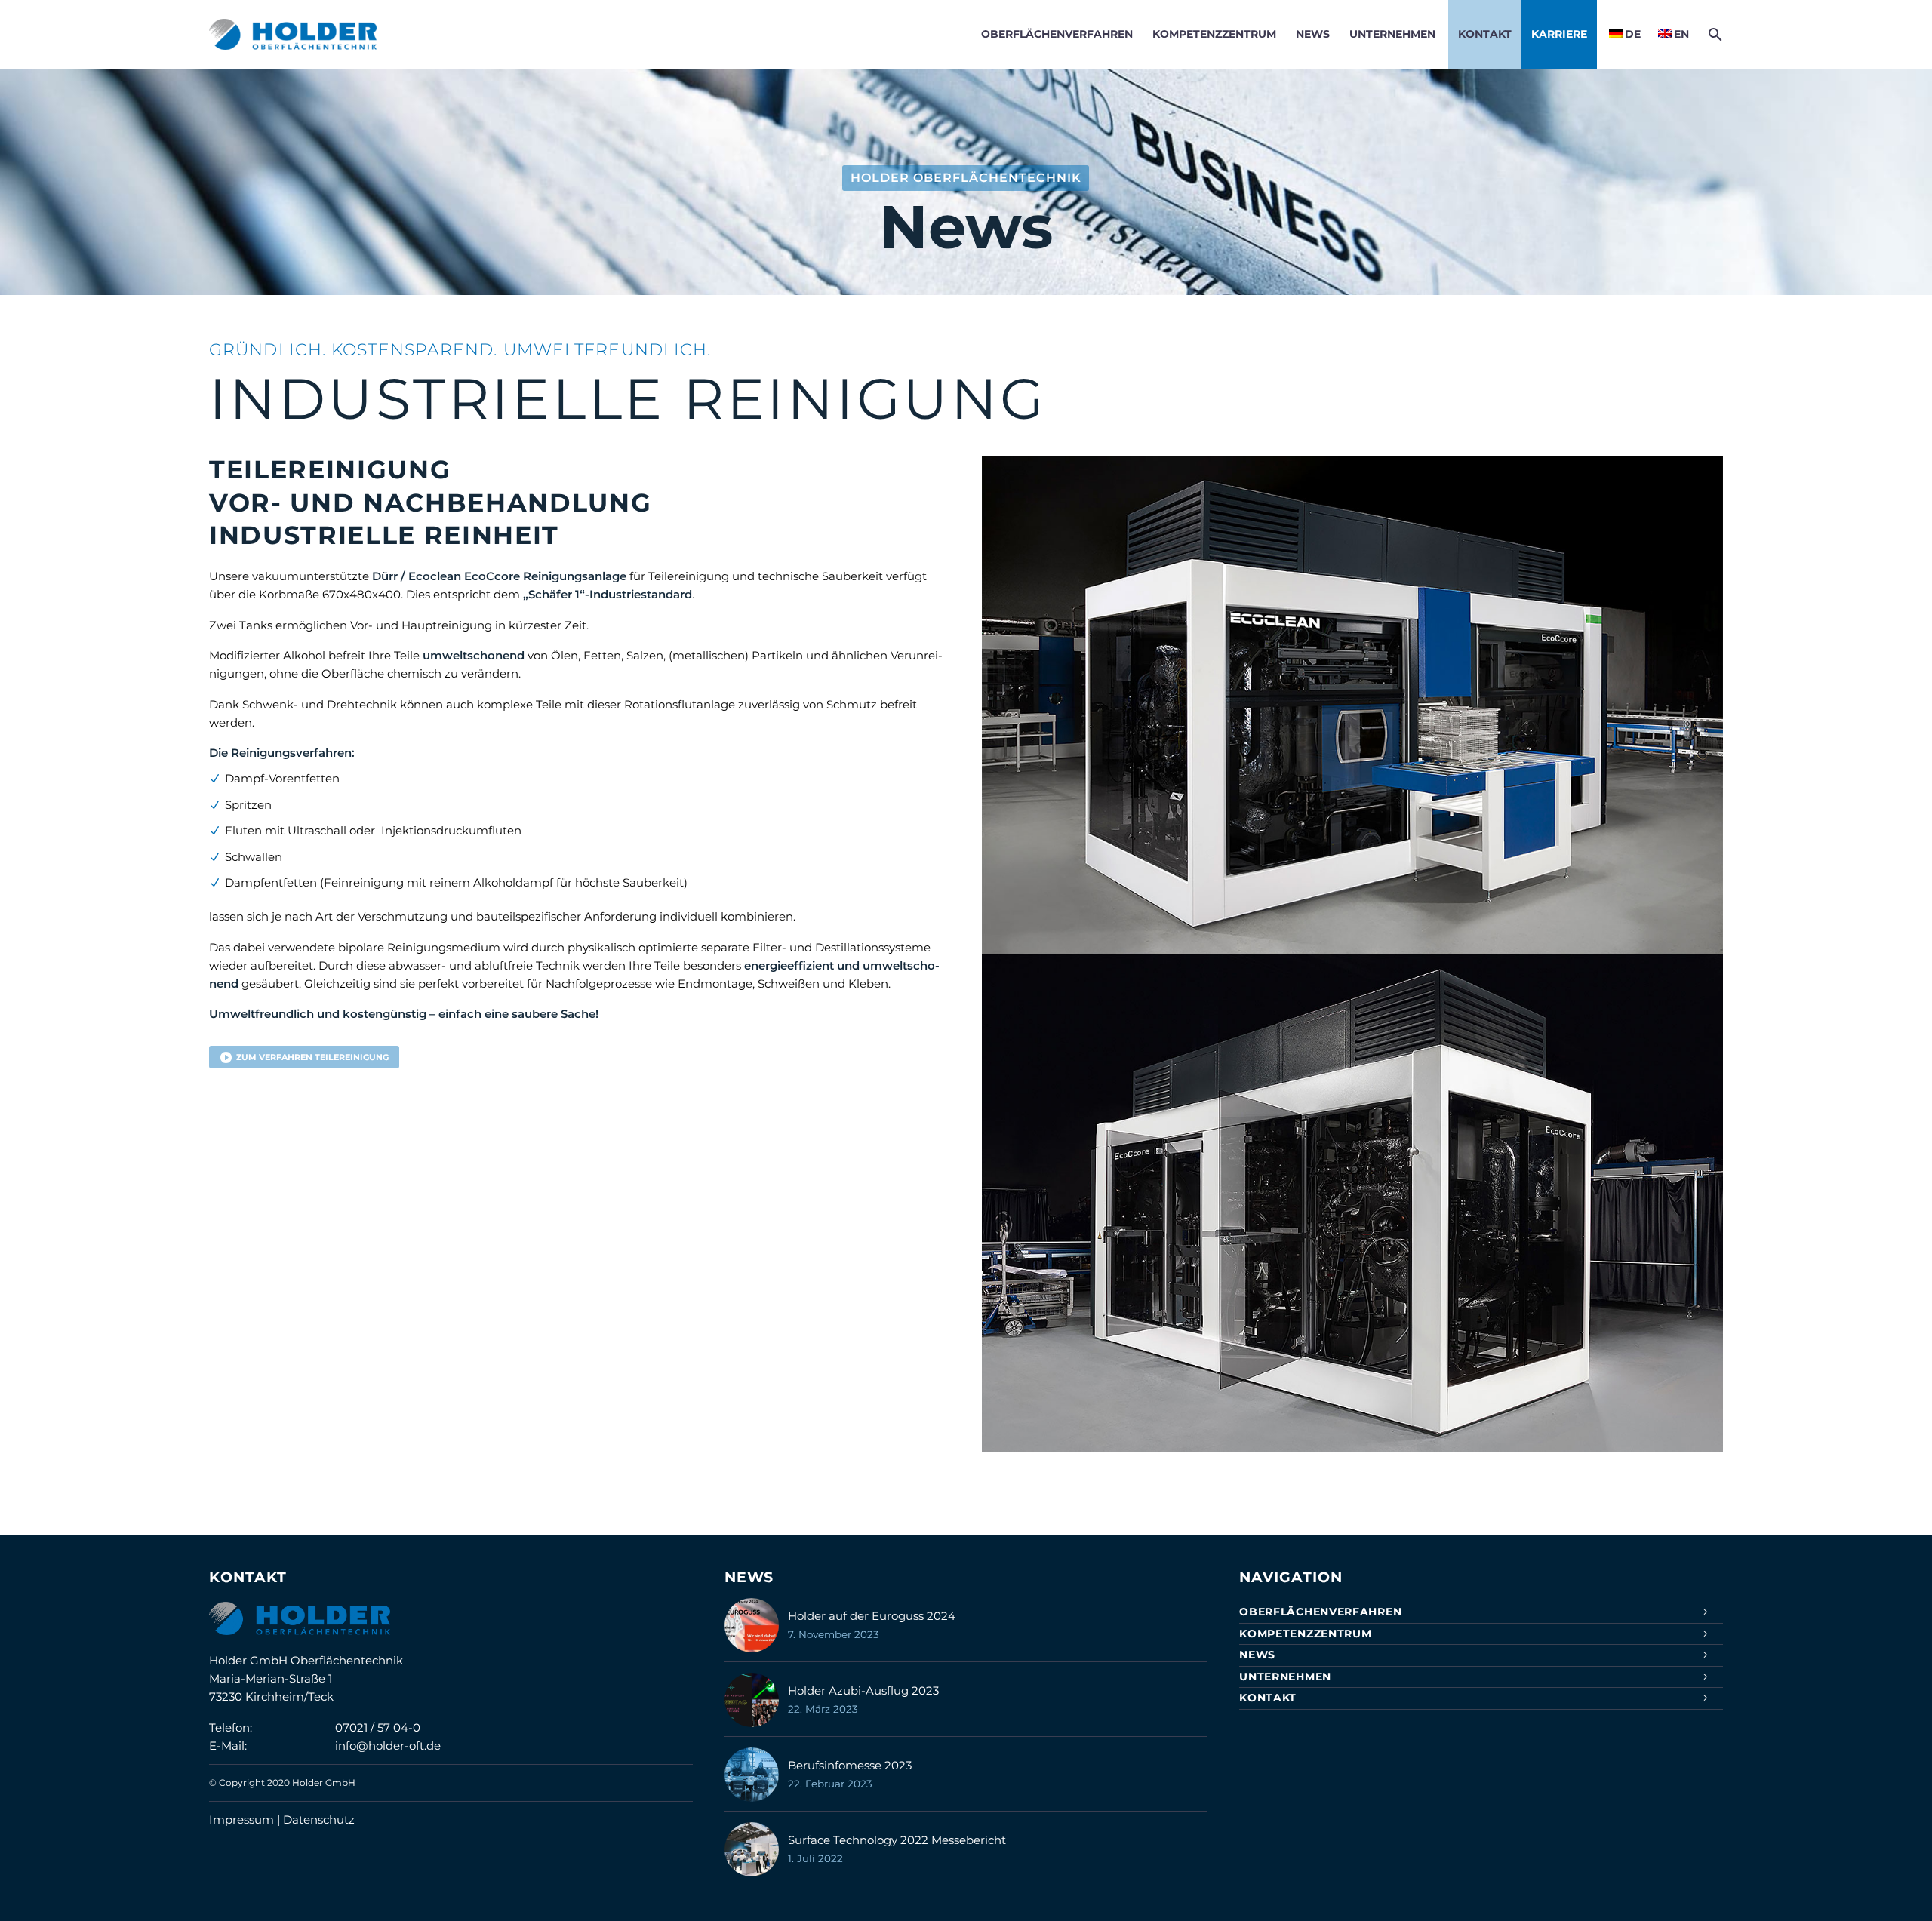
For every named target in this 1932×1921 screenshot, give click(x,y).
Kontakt (1485, 34)
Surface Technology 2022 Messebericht (897, 1840)
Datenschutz (319, 1820)
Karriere (1559, 34)
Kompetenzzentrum (1214, 34)
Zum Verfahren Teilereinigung (304, 1057)
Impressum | (246, 1820)
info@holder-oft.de (388, 1746)
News (1313, 34)
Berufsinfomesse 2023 (850, 1765)
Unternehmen (1392, 34)
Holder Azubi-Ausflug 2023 (863, 1690)
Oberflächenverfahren (1057, 34)
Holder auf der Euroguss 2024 (872, 1616)
